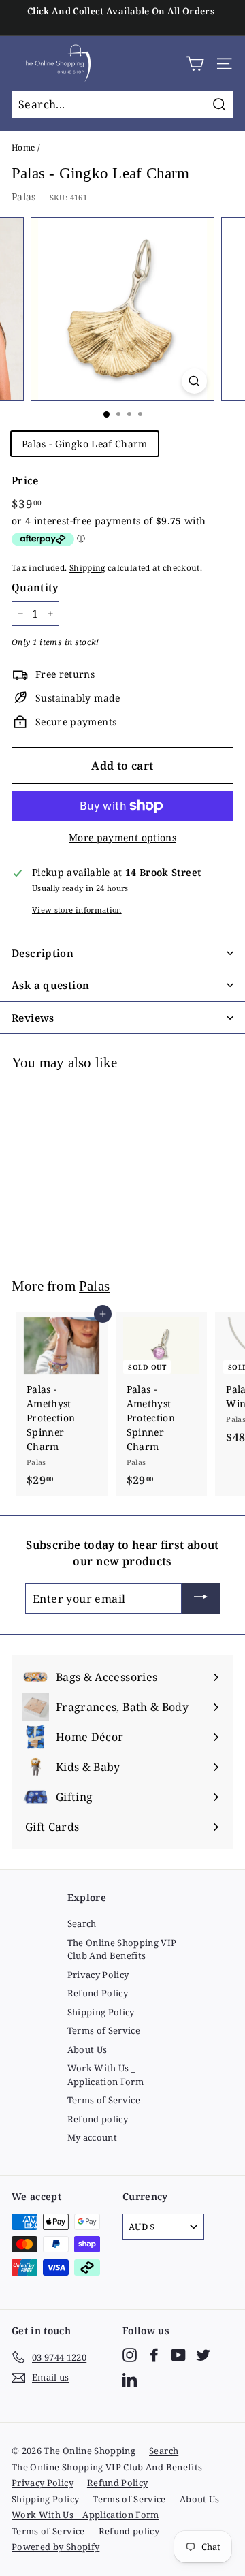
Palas (24, 197)
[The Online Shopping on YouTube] (179, 2355)
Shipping (87, 567)
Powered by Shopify (55, 2547)
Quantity (35, 587)
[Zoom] (194, 381)
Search (82, 1923)
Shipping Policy (101, 2012)
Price (25, 480)
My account (93, 2137)
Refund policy (98, 2119)
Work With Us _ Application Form (106, 2075)
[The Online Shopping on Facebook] (154, 2355)
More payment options (122, 837)
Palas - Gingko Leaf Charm (85, 444)
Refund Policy (98, 1993)
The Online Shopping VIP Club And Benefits (122, 1949)
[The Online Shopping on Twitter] (203, 2355)
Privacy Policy (98, 1975)
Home (23, 147)
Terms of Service (104, 2030)
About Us (87, 2049)
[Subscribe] (201, 1599)
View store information (77, 910)
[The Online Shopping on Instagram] (130, 2355)
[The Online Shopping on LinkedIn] (130, 2379)
